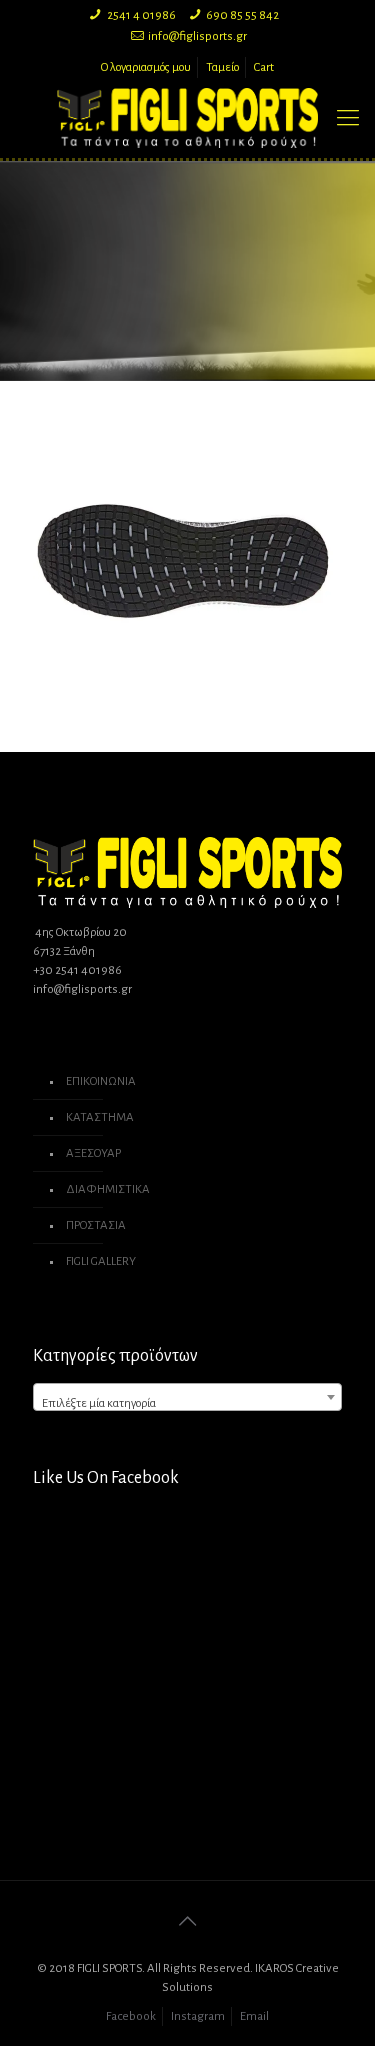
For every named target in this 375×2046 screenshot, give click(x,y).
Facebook (131, 2016)
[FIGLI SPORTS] (187, 118)
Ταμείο (222, 67)
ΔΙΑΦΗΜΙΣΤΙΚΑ (108, 1189)
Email (254, 2016)
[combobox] (187, 1397)
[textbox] (187, 1404)
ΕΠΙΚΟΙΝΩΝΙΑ (101, 1081)
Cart (264, 67)
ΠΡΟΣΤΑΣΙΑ (96, 1225)
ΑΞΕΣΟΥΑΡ (93, 1153)
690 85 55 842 (242, 15)
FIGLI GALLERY (101, 1261)
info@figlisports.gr (197, 36)
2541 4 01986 (141, 15)
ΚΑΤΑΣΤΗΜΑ (100, 1117)
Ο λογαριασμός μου (146, 67)
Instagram (198, 2016)
